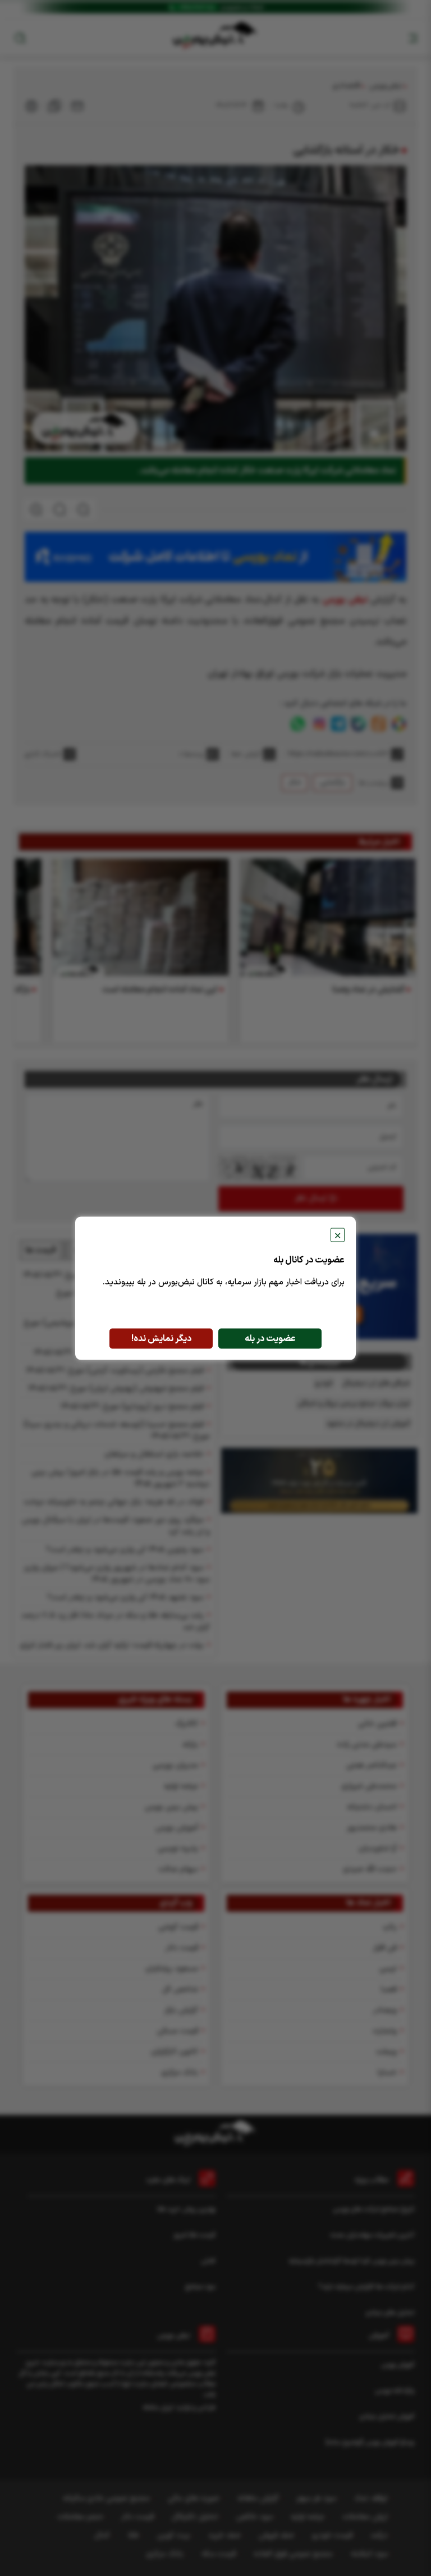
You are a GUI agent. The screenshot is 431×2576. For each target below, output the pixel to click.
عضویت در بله (270, 1338)
